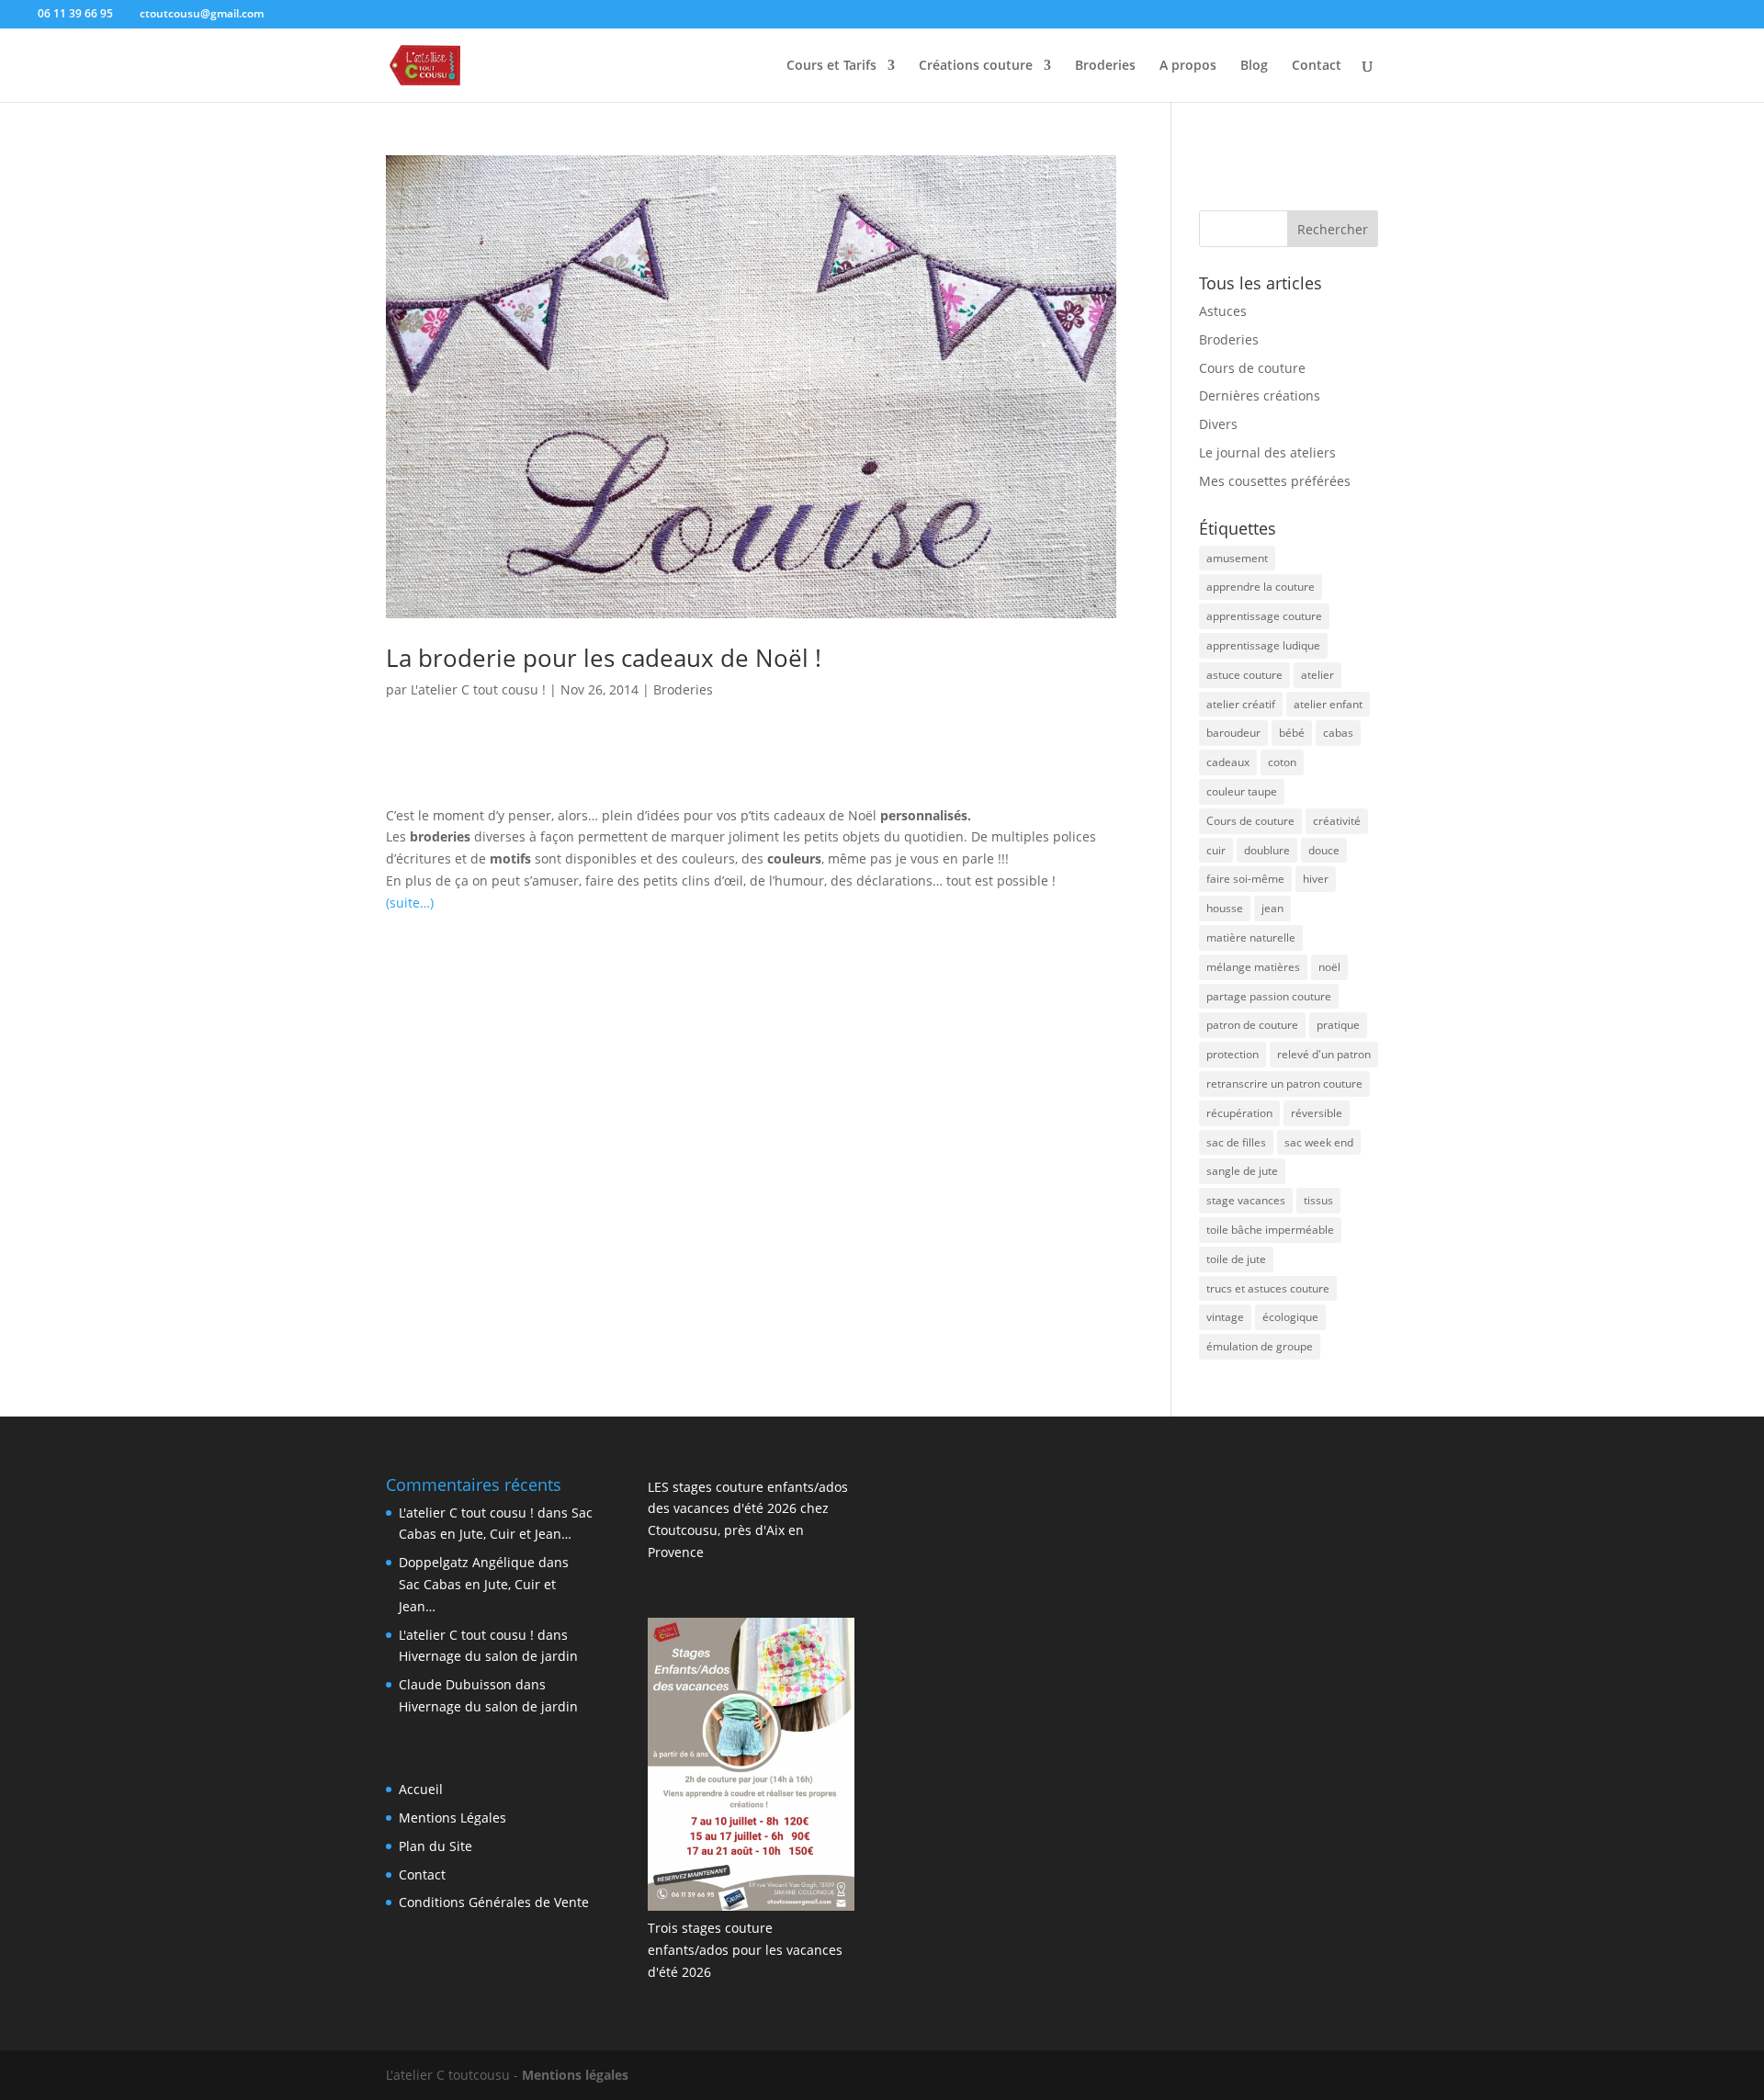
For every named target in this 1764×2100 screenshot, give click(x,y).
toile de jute (1236, 1259)
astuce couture (1244, 675)
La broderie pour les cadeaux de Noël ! (604, 658)
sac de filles (1236, 1142)
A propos (1188, 66)
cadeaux (1228, 762)
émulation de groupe (1260, 1346)
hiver (1316, 879)
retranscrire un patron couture (1284, 1084)
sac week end (1319, 1142)
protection (1233, 1054)
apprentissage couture (1264, 616)
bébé (1292, 733)
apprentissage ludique (1263, 645)
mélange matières (1253, 967)
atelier (1317, 675)
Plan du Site (435, 1846)
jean (1272, 908)
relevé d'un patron (1324, 1054)
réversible (1317, 1113)
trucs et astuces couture (1268, 1288)
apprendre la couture (1261, 587)
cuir (1216, 850)
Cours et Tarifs (831, 66)
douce (1324, 850)
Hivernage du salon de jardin (488, 1656)
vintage (1225, 1317)
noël (1329, 967)
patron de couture (1252, 1025)
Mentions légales (575, 2075)
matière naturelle (1251, 937)
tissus (1318, 1200)
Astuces (1223, 311)
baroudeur (1233, 733)
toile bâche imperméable (1270, 1230)
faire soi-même (1245, 879)
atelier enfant (1328, 704)
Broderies (1105, 66)
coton (1282, 762)
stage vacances (1246, 1200)
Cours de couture (1252, 368)
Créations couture (976, 66)
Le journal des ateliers (1267, 452)
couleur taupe (1242, 791)
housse (1225, 908)
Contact (1317, 66)
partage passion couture (1269, 996)
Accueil (421, 1789)
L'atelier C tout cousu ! (478, 689)
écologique (1290, 1317)
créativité (1337, 821)
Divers (1218, 424)
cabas (1338, 733)
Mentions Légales (452, 1818)
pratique (1338, 1025)
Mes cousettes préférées (1275, 481)
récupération (1239, 1113)
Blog (1254, 66)
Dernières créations (1260, 395)
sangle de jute (1242, 1171)
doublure (1267, 850)
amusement (1237, 558)
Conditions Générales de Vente (494, 1902)
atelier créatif (1241, 704)
